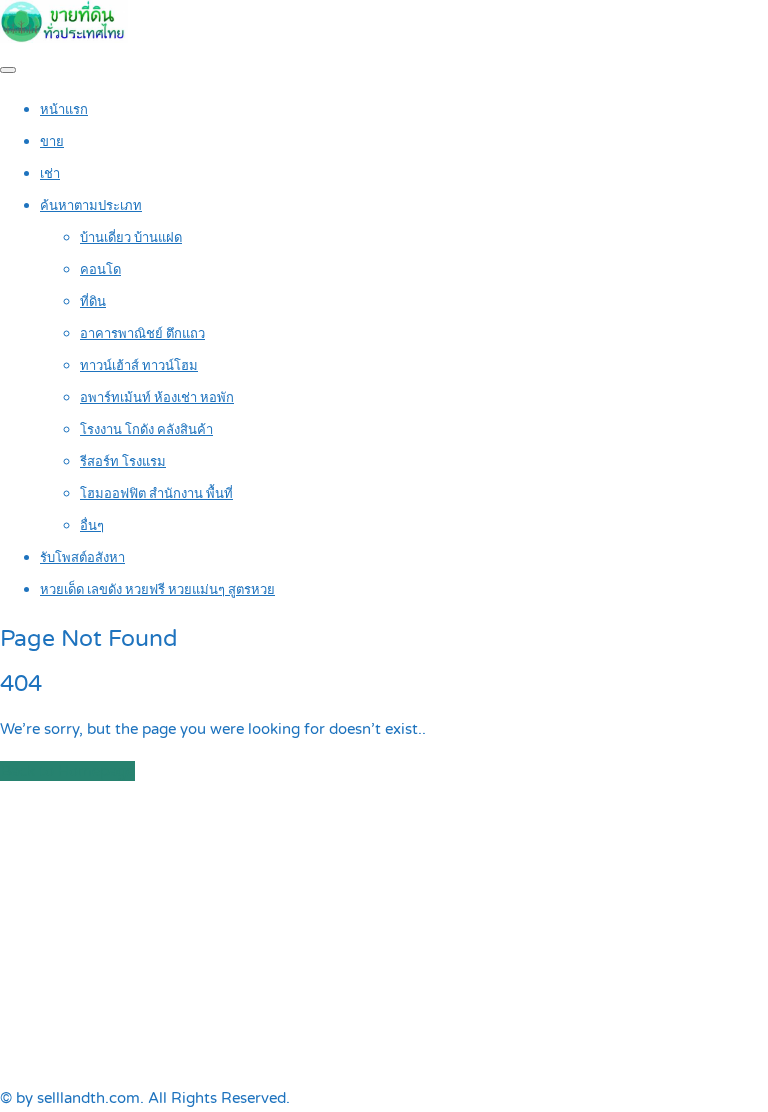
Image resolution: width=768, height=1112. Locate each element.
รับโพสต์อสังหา (82, 558)
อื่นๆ (92, 526)
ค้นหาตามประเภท (91, 206)
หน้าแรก (64, 110)
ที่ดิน (93, 302)
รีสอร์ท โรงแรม (123, 462)
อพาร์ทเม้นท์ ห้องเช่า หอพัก (157, 398)
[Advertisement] (384, 935)
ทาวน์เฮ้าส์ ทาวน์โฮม (139, 366)
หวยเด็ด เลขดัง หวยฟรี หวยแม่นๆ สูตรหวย (157, 590)
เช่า (50, 174)
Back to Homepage (67, 771)
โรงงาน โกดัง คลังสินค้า (146, 430)
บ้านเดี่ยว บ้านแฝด (131, 238)
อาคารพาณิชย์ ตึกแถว (142, 334)
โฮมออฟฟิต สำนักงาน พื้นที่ (156, 494)
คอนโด (100, 270)
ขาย (52, 142)
